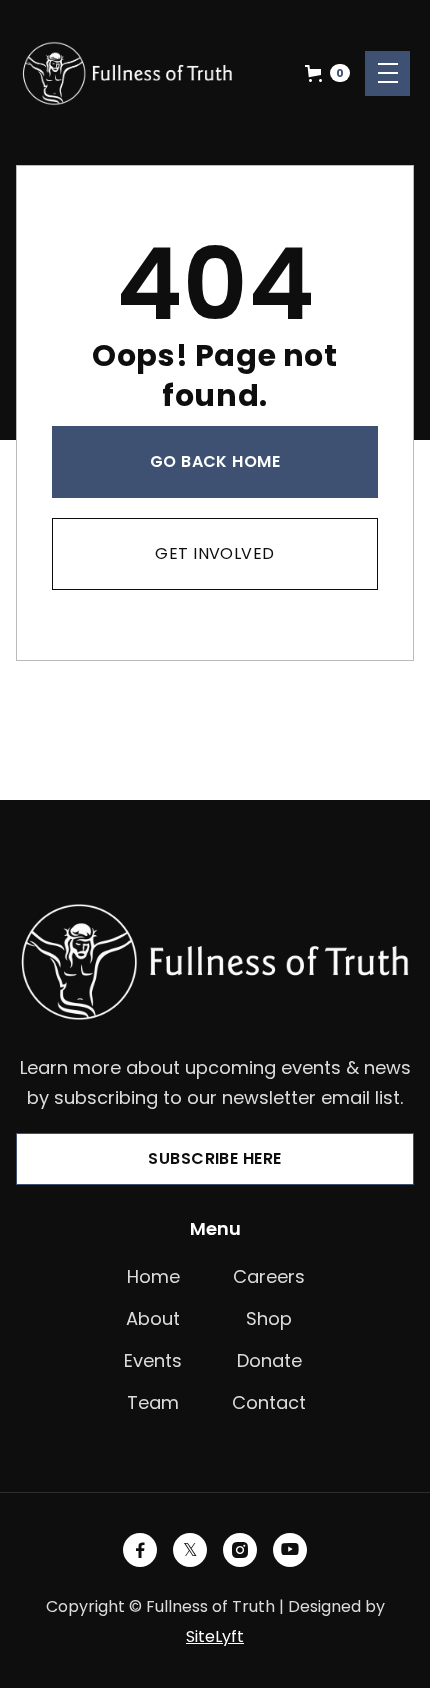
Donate (269, 1360)
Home (153, 1276)
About (153, 1318)
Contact (269, 1402)
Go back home (215, 461)
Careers (269, 1276)
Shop (269, 1318)
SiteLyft (215, 1636)
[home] (127, 73)
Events (153, 1360)
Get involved (215, 553)
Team (153, 1402)
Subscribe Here (215, 1158)
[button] (327, 73)
